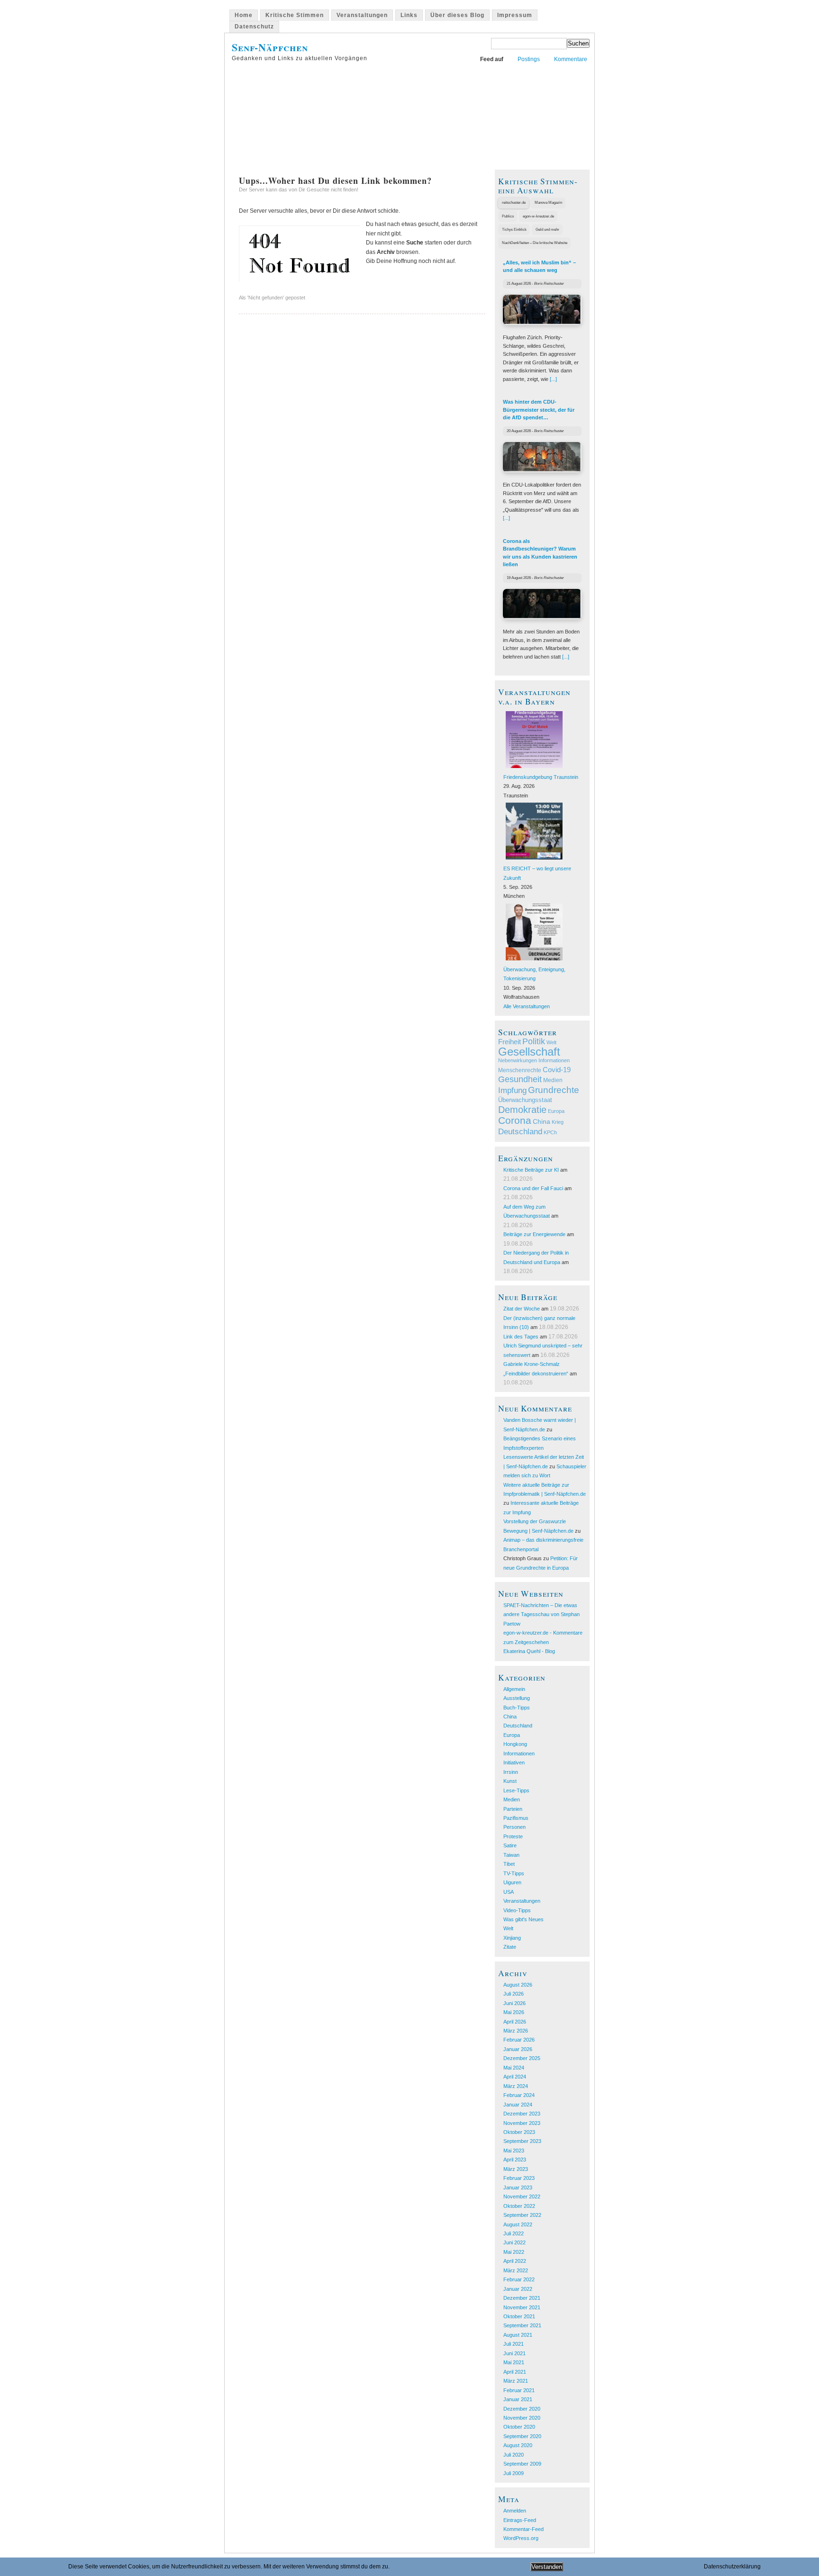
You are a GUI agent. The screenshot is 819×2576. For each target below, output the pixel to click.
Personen (514, 1827)
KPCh (550, 1132)
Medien (553, 1080)
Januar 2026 (518, 2049)
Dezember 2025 (522, 2058)
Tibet (509, 1864)
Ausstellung (517, 1698)
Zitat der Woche (522, 1309)
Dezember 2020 (522, 2409)
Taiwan (511, 1855)
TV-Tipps (514, 1873)
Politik (534, 1041)
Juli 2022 (514, 2233)
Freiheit (510, 1042)
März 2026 (516, 2031)
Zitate (510, 1947)
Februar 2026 (519, 2040)
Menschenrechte (520, 1070)
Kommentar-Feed (523, 2529)
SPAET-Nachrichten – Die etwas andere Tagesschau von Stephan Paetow (541, 1614)
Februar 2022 (519, 2279)
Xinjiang (512, 1938)
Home (244, 15)
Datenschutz (254, 27)
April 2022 (515, 2261)
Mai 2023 (514, 2151)
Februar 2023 (519, 2178)
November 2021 (522, 2307)
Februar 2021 (519, 2390)
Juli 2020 (514, 2455)
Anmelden (515, 2511)
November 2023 (522, 2123)
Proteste (513, 1836)
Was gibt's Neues (523, 1919)
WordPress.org (521, 2538)
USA (509, 1892)
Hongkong (515, 1744)
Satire (510, 1845)
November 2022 (522, 2196)
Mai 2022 (514, 2252)
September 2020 (522, 2436)
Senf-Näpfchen (270, 47)
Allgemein (514, 1689)
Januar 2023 (518, 2187)
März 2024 (516, 2086)
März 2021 (516, 2381)
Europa (556, 1111)
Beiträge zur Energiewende (534, 1234)
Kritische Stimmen (295, 15)
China (541, 1121)
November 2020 (522, 2418)
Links (409, 15)
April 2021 (515, 2372)
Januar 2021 (518, 2399)
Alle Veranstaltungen (527, 1006)
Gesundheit (520, 1079)
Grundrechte (554, 1090)
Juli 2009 (514, 2473)
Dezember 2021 (522, 2298)
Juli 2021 (514, 2344)
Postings (529, 59)
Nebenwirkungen (518, 1060)
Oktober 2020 (519, 2427)
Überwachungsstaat (525, 1100)
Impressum (515, 15)
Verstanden (547, 2567)
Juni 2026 (514, 2003)
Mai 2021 (514, 2362)
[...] (553, 379)
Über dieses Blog (457, 15)
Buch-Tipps (517, 1708)
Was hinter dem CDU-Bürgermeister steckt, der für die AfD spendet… (539, 410)
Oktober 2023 (519, 2132)
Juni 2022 (514, 2242)
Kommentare (571, 59)
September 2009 (522, 2464)
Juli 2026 (514, 1994)
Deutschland (520, 1132)
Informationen (554, 1060)
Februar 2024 (519, 2095)
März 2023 (516, 2169)
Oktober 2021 (519, 2316)
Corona (515, 1120)
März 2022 (516, 2270)
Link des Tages (521, 1337)
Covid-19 (557, 1070)
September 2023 (522, 2141)
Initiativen (514, 1763)
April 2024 (515, 2077)
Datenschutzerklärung (732, 2567)
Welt (551, 1042)
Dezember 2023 (522, 2114)
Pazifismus (516, 1818)
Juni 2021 (514, 2353)
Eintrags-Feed (520, 2520)
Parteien (513, 1809)
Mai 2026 (514, 2012)
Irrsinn (511, 1772)
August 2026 (518, 1985)
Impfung (512, 1090)
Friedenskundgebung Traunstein (541, 777)
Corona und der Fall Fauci (533, 1188)
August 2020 (518, 2445)
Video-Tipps (517, 1910)
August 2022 (518, 2224)
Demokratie (522, 1110)
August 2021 (518, 2335)
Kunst (510, 1781)
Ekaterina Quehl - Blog (529, 1651)
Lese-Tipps (516, 1790)
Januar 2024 (518, 2105)
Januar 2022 (518, 2289)
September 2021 (522, 2325)
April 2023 (515, 2160)
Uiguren (512, 1882)
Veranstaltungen (362, 15)
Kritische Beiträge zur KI (531, 1170)
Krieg (558, 1122)
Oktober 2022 (519, 2206)
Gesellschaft (529, 1052)
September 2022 (522, 2215)
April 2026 (515, 2022)
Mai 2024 (514, 2068)
